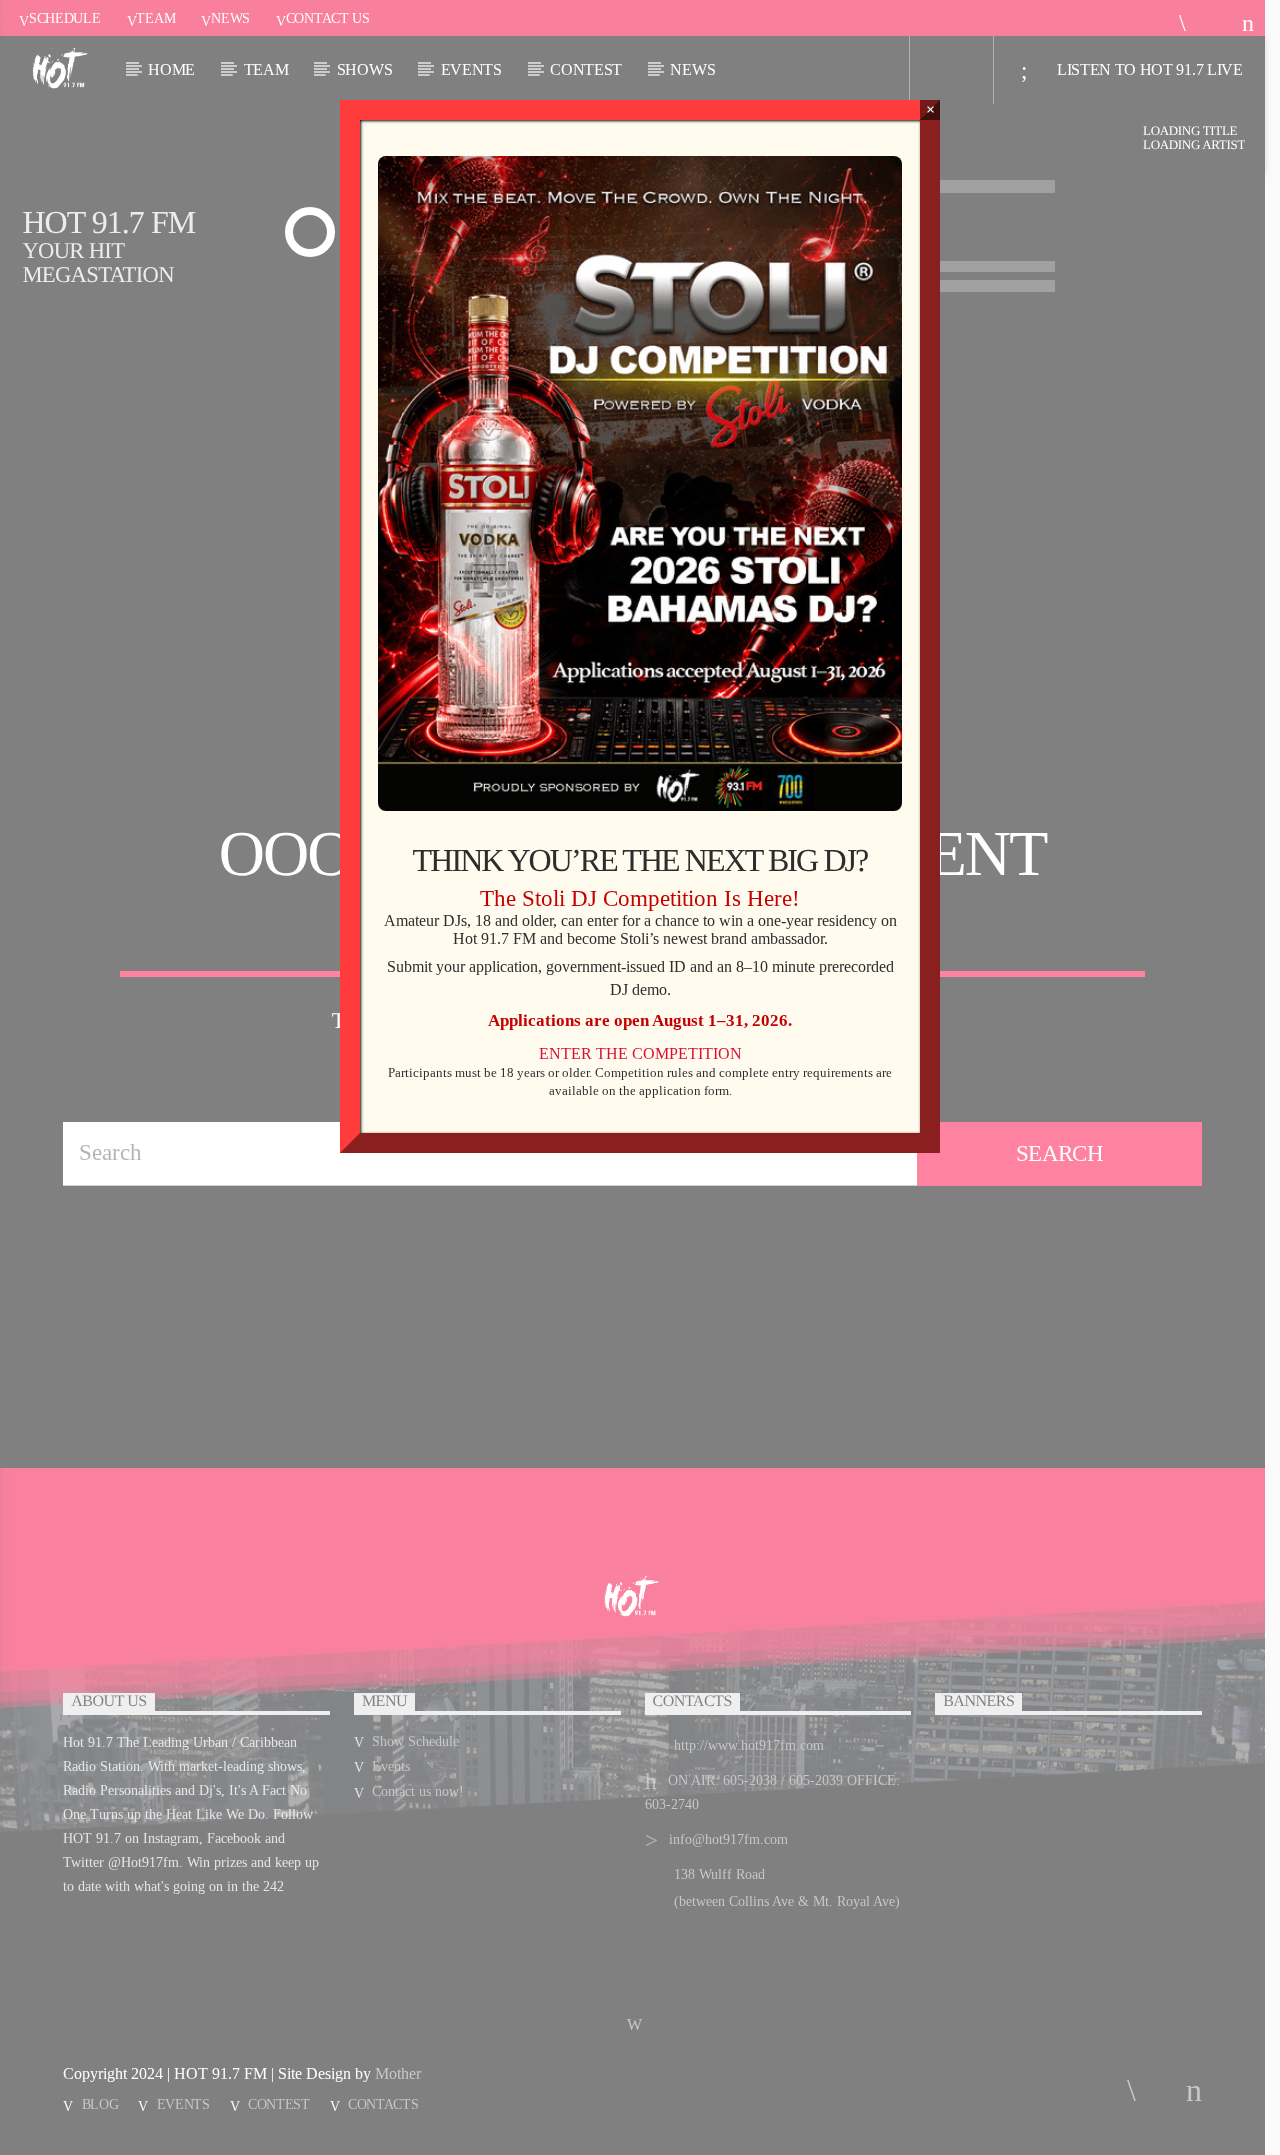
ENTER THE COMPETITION (640, 1053)
